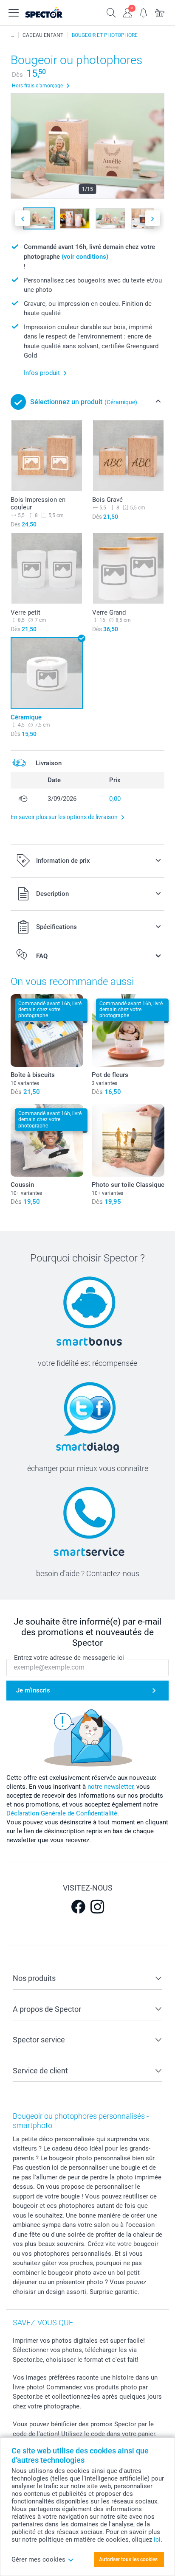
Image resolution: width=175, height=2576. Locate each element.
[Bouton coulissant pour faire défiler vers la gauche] (23, 218)
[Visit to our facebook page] (78, 1907)
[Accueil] (12, 35)
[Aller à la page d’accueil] (53, 13)
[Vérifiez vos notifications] (144, 12)
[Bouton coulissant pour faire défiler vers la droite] (152, 218)
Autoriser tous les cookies (128, 2559)
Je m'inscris (33, 1690)
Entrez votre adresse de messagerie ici (69, 1658)
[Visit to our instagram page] (97, 1907)
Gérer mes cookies (38, 2559)
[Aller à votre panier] (160, 12)
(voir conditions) (85, 257)
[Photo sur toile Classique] (128, 1140)
